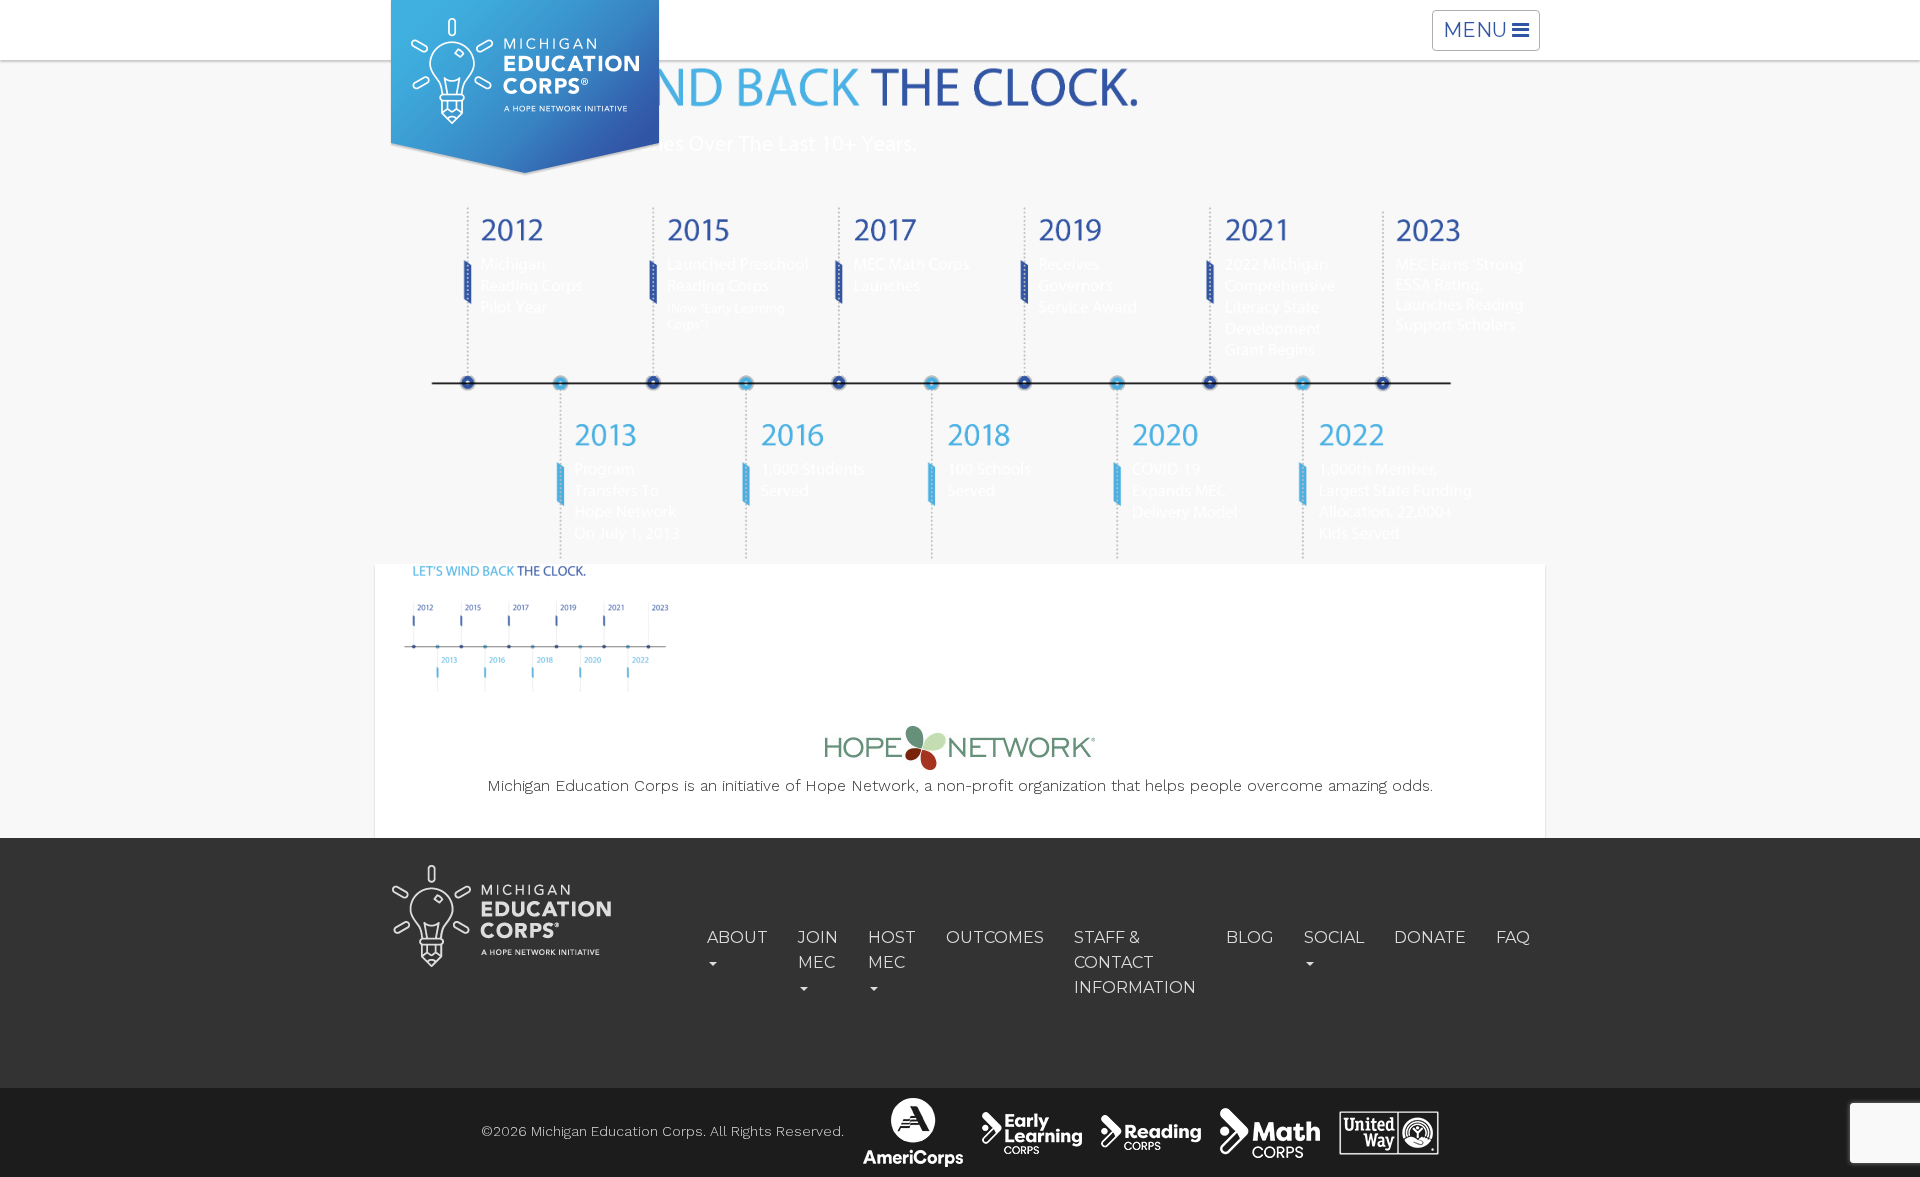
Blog (1250, 937)
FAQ (1513, 937)
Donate (1430, 937)
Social (1334, 937)
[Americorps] (913, 1132)
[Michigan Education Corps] (525, 88)
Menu (1491, 34)
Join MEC (818, 950)
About (737, 937)
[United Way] (1389, 1133)
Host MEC (892, 950)
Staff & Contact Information (1135, 962)
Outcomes (995, 937)
